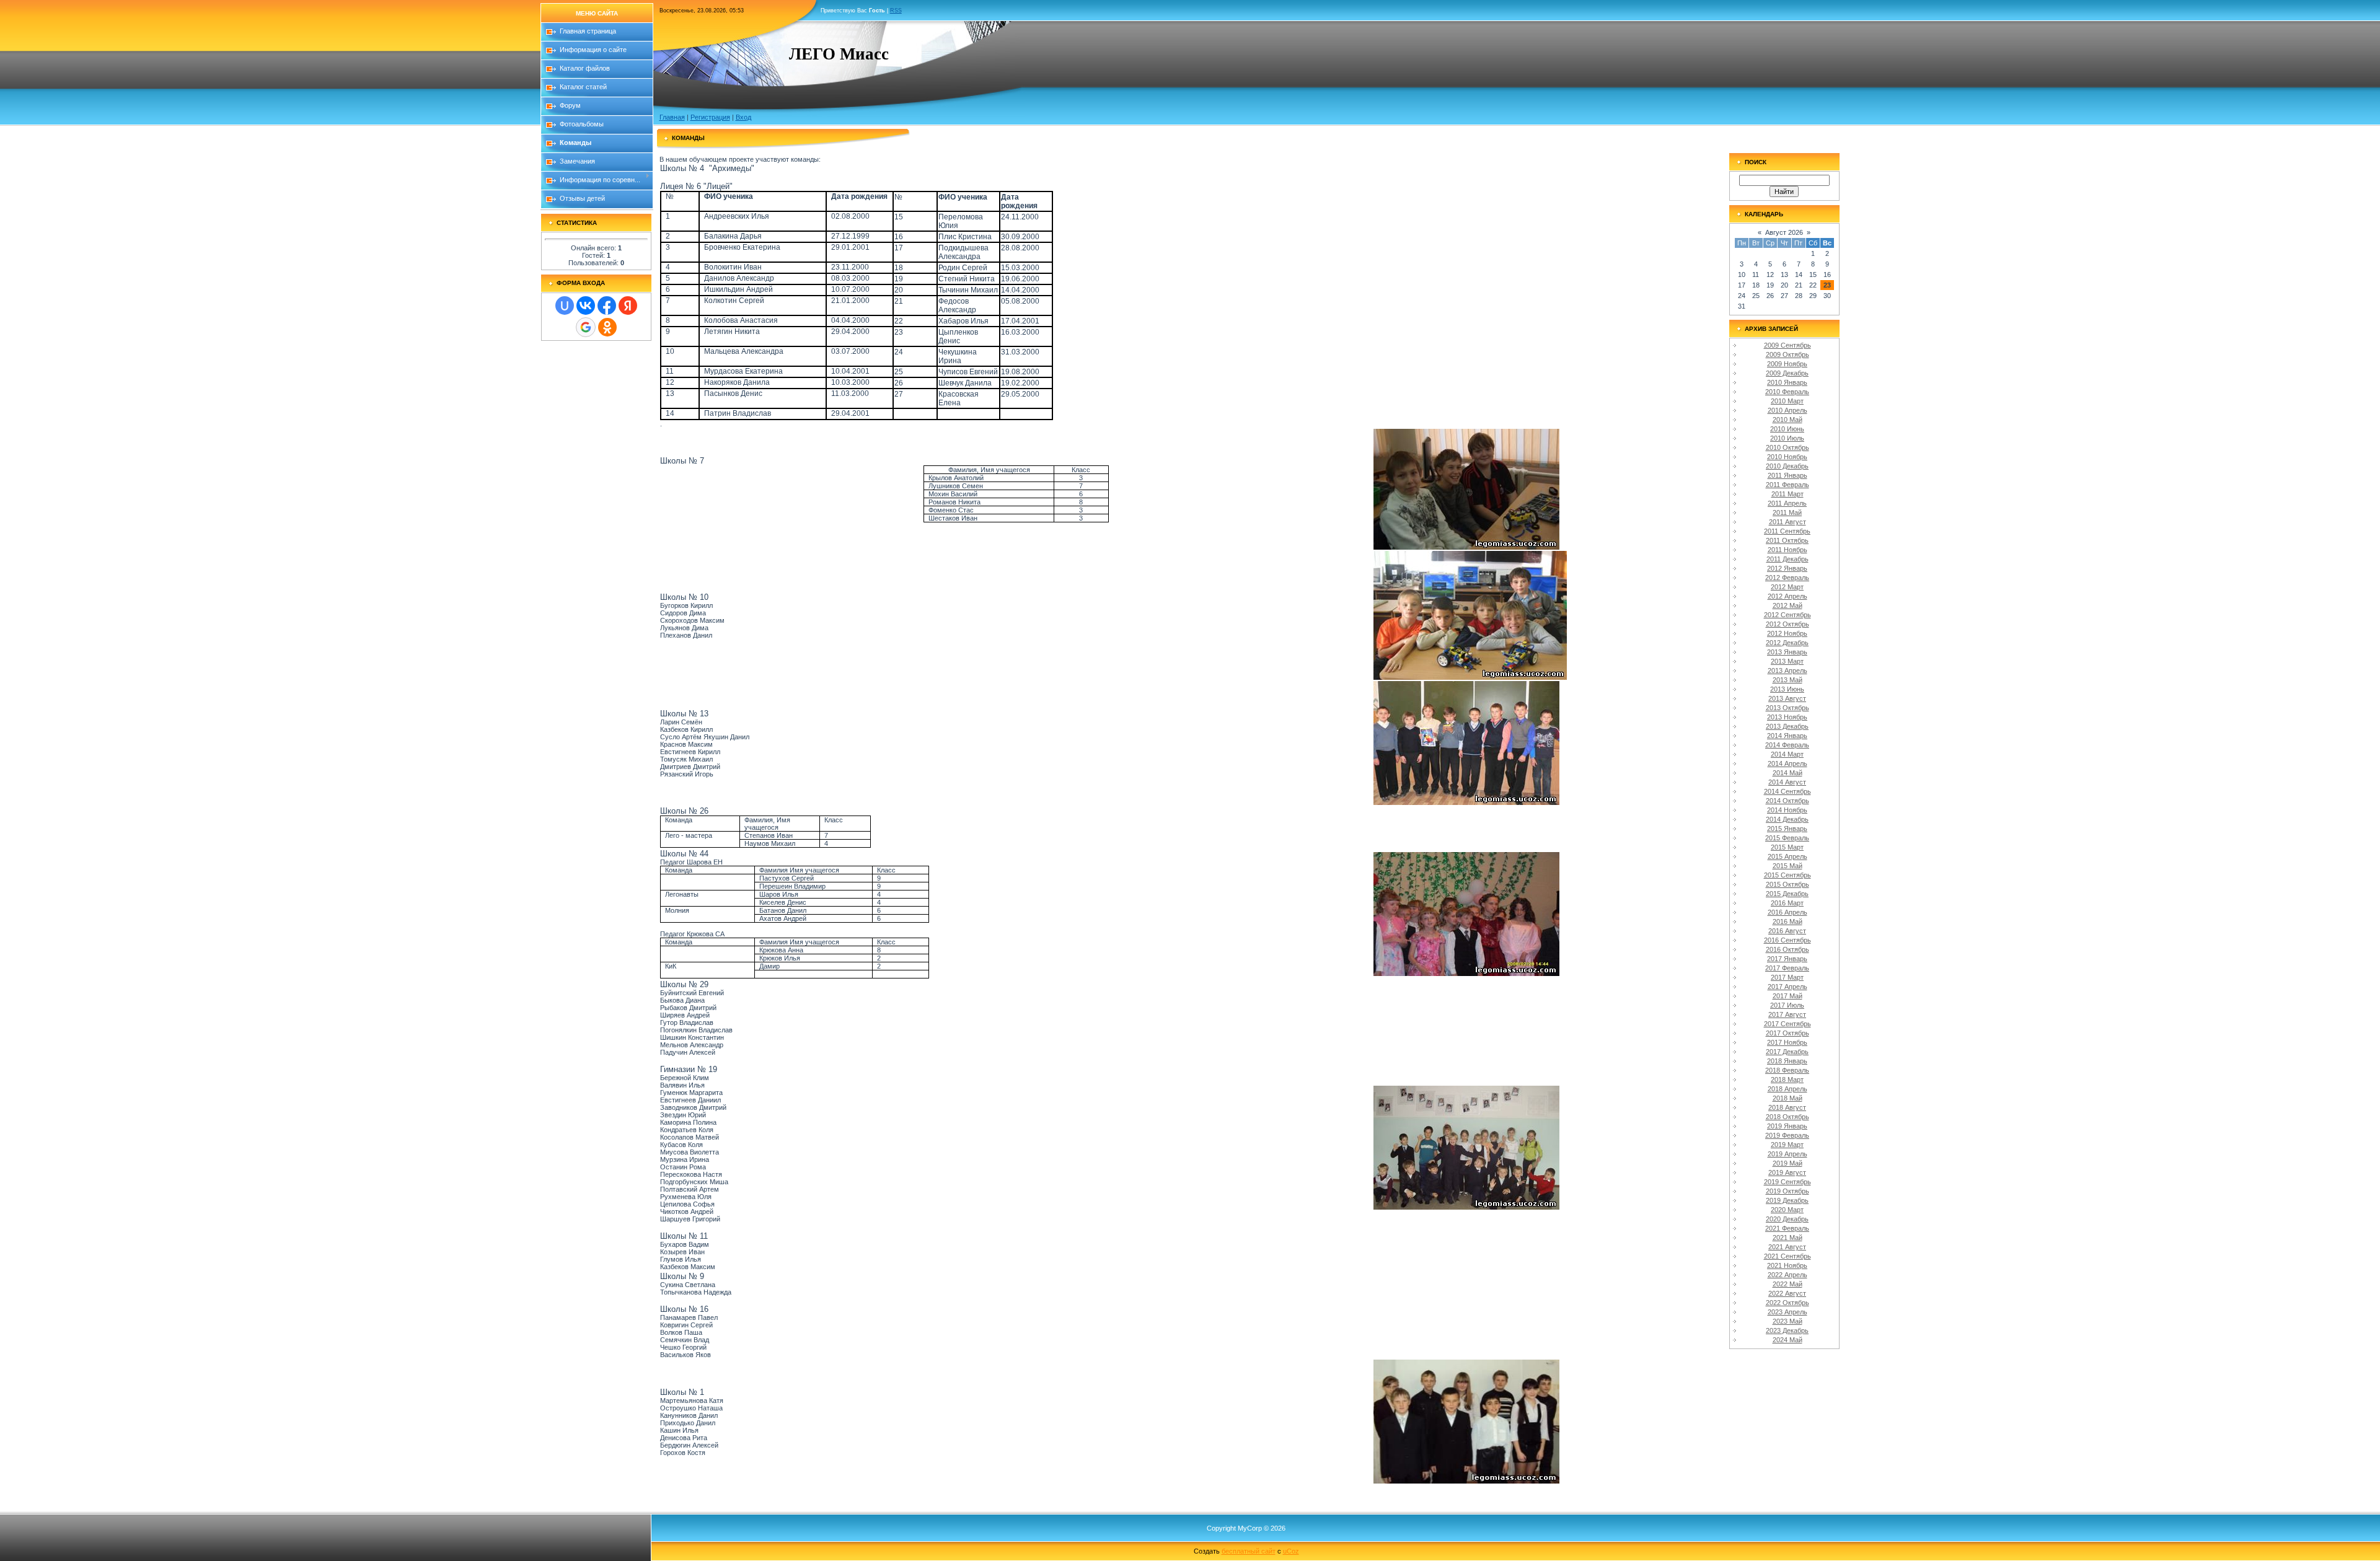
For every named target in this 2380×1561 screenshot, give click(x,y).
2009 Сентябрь (1787, 345)
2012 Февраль (1787, 578)
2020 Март (1787, 1210)
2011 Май (1787, 512)
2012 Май (1787, 605)
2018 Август (1787, 1107)
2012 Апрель (1787, 596)
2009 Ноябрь (1787, 364)
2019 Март (1787, 1145)
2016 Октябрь (1787, 949)
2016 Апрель (1787, 912)
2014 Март (1787, 754)
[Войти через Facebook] (607, 306)
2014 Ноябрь (1787, 810)
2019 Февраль (1787, 1135)
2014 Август (1787, 782)
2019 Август (1787, 1172)
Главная (672, 117)
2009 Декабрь (1787, 373)
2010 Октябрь (1787, 447)
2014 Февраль (1787, 745)
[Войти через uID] (565, 306)
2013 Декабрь (1787, 726)
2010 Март (1787, 401)
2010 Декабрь (1787, 466)
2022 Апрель (1787, 1275)
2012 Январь (1787, 568)
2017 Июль (1787, 1005)
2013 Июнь (1787, 689)
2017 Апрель (1787, 987)
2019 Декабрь (1787, 1200)
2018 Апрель (1787, 1089)
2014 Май (1787, 773)
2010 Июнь (1787, 429)
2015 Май (1787, 866)
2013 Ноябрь (1787, 717)
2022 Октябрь (1787, 1303)
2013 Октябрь (1787, 708)
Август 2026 (1784, 232)
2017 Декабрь (1787, 1052)
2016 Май (1787, 921)
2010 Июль (1787, 438)
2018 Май (1787, 1098)
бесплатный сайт (1249, 1551)
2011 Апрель (1787, 503)
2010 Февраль (1787, 392)
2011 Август (1787, 522)
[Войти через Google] (586, 327)
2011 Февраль (1787, 485)
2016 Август (1787, 931)
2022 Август (1787, 1293)
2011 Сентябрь (1787, 531)
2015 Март (1787, 847)
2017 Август (1787, 1014)
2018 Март (1787, 1080)
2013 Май (1787, 680)
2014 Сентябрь (1787, 791)
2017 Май (1787, 996)
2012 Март (1787, 587)
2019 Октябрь (1787, 1191)
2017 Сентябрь (1787, 1024)
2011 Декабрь (1787, 559)
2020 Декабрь (1787, 1219)
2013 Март (1787, 661)
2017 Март (1787, 977)
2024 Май (1787, 1340)
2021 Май (1787, 1238)
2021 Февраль (1787, 1228)
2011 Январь (1787, 475)
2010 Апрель (1787, 410)
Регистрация (710, 117)
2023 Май (1787, 1321)
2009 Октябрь (1787, 354)
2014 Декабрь (1787, 819)
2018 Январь (1787, 1061)
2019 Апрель (1787, 1154)
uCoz (1291, 1551)
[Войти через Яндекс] (628, 306)
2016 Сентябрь (1787, 940)
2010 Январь (1787, 382)
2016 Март (1787, 903)
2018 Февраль (1787, 1070)
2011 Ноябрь (1787, 550)
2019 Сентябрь (1787, 1182)
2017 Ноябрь (1787, 1042)
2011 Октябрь (1787, 540)
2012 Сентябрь (1787, 615)
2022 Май (1787, 1284)
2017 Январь (1787, 959)
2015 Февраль (1787, 838)
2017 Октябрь (1787, 1033)
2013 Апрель (1787, 671)
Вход (743, 117)
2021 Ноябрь (1787, 1265)
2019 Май (1787, 1163)
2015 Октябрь (1787, 884)
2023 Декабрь (1787, 1330)
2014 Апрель (1787, 763)
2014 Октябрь (1787, 801)
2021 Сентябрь (1787, 1256)
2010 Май (1787, 420)
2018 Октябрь (1787, 1117)
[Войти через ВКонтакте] (586, 306)
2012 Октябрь (1787, 624)
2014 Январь (1787, 736)
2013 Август (1787, 698)
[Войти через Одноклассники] (607, 327)
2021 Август (1787, 1247)
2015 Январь (1787, 829)
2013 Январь (1787, 652)
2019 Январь (1787, 1126)
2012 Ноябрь (1787, 633)
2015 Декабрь (1787, 894)
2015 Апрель (1787, 856)
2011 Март (1787, 494)
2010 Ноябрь (1787, 457)
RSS (896, 11)
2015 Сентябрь (1787, 875)
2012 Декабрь (1787, 643)
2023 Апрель (1787, 1312)
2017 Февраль (1787, 968)
